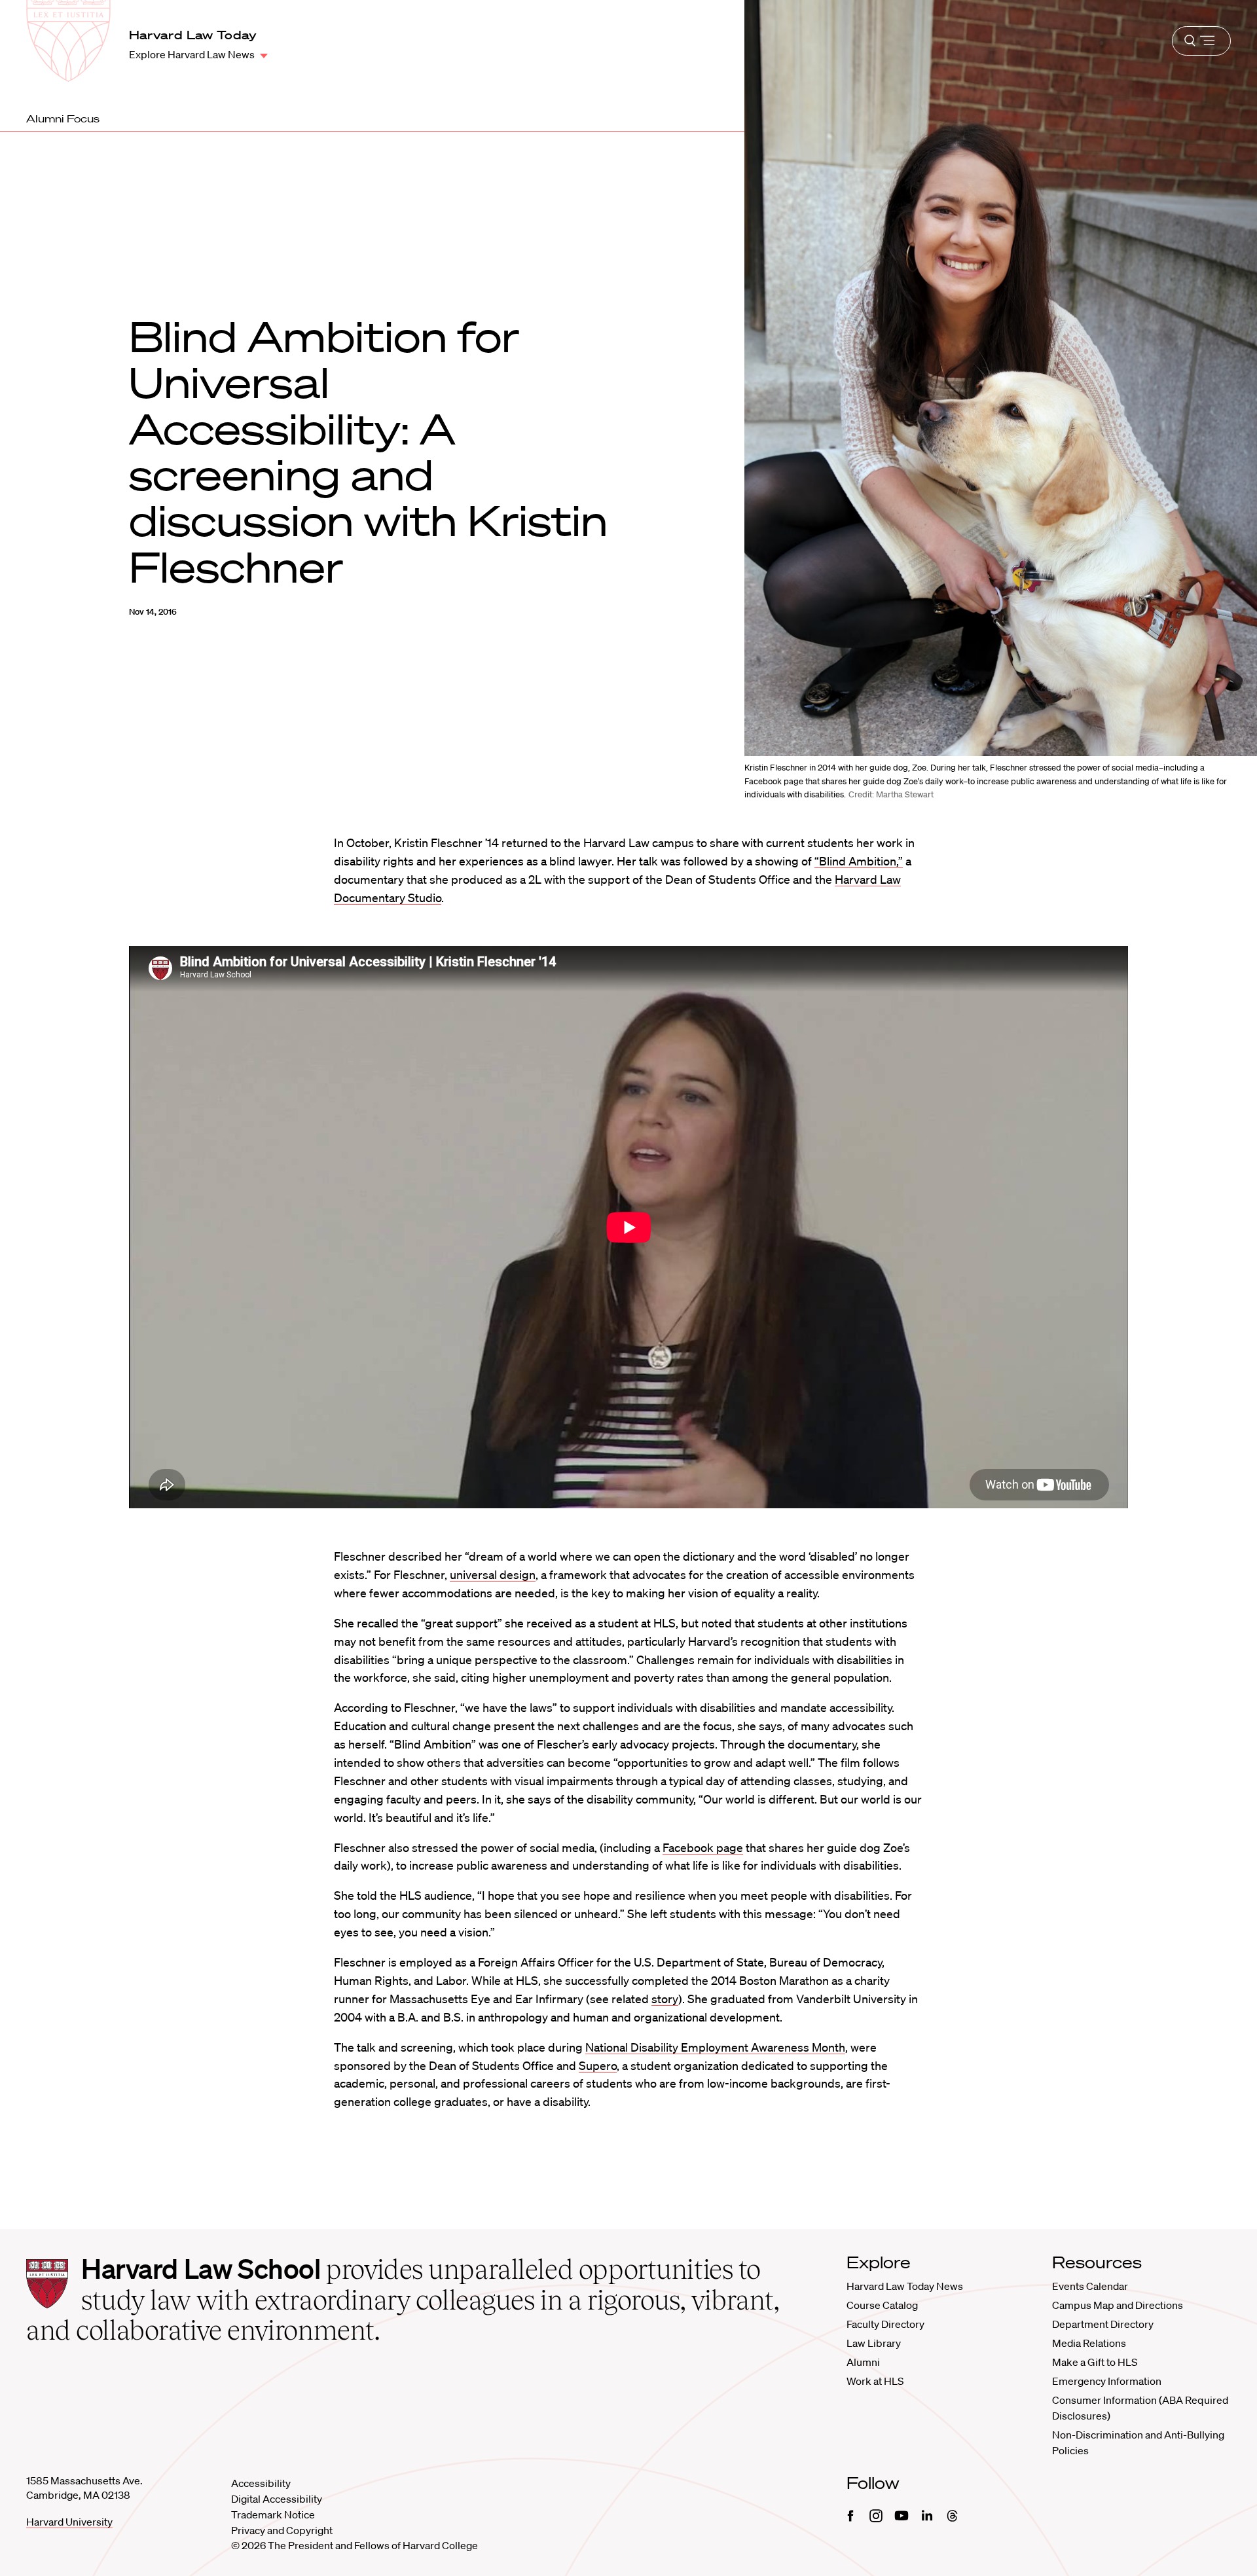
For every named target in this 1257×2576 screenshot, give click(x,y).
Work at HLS (875, 2381)
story (665, 1999)
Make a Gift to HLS (1095, 2362)
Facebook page (703, 1847)
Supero (598, 2065)
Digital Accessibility (277, 2499)
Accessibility (261, 2483)
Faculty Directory (885, 2324)
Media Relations (1089, 2343)
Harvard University (69, 2522)
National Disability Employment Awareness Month (715, 2047)
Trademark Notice (273, 2514)
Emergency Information (1107, 2381)
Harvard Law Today (193, 35)
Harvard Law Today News (905, 2286)
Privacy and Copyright (282, 2530)
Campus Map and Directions (1118, 2305)
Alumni (863, 2362)
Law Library (874, 2343)
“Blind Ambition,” (859, 861)
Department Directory (1103, 2324)
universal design (493, 1574)
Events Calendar (1090, 2286)
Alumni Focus (63, 118)
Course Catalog (882, 2305)
